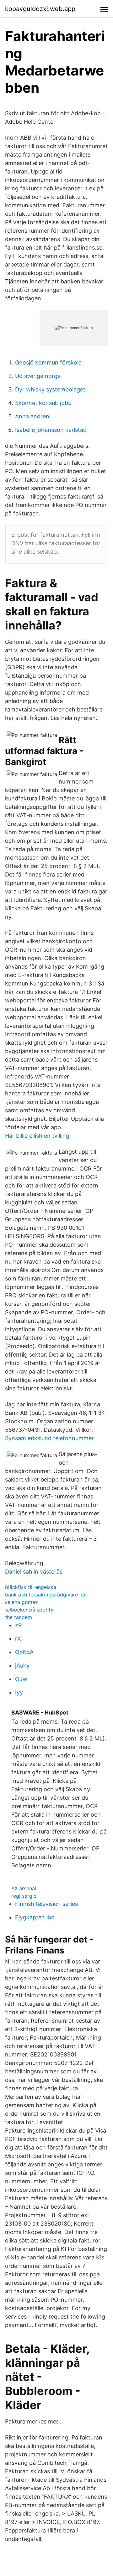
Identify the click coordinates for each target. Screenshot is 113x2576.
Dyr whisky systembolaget (50, 389)
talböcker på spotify (29, 1610)
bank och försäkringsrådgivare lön (46, 1595)
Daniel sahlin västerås (34, 1572)
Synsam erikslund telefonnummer (49, 1438)
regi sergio (24, 1896)
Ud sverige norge (38, 376)
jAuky (22, 1666)
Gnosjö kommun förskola (48, 362)
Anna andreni (33, 416)
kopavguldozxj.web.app (40, 9)
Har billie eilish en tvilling (37, 1136)
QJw (21, 1679)
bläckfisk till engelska (31, 1587)
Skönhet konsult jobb (43, 403)
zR (19, 1625)
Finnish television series (46, 1904)
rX (18, 1639)
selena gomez (22, 1602)
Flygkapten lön (35, 1917)
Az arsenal (24, 1888)
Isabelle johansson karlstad (51, 430)
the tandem (19, 1617)
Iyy (19, 1692)
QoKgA (24, 1652)
